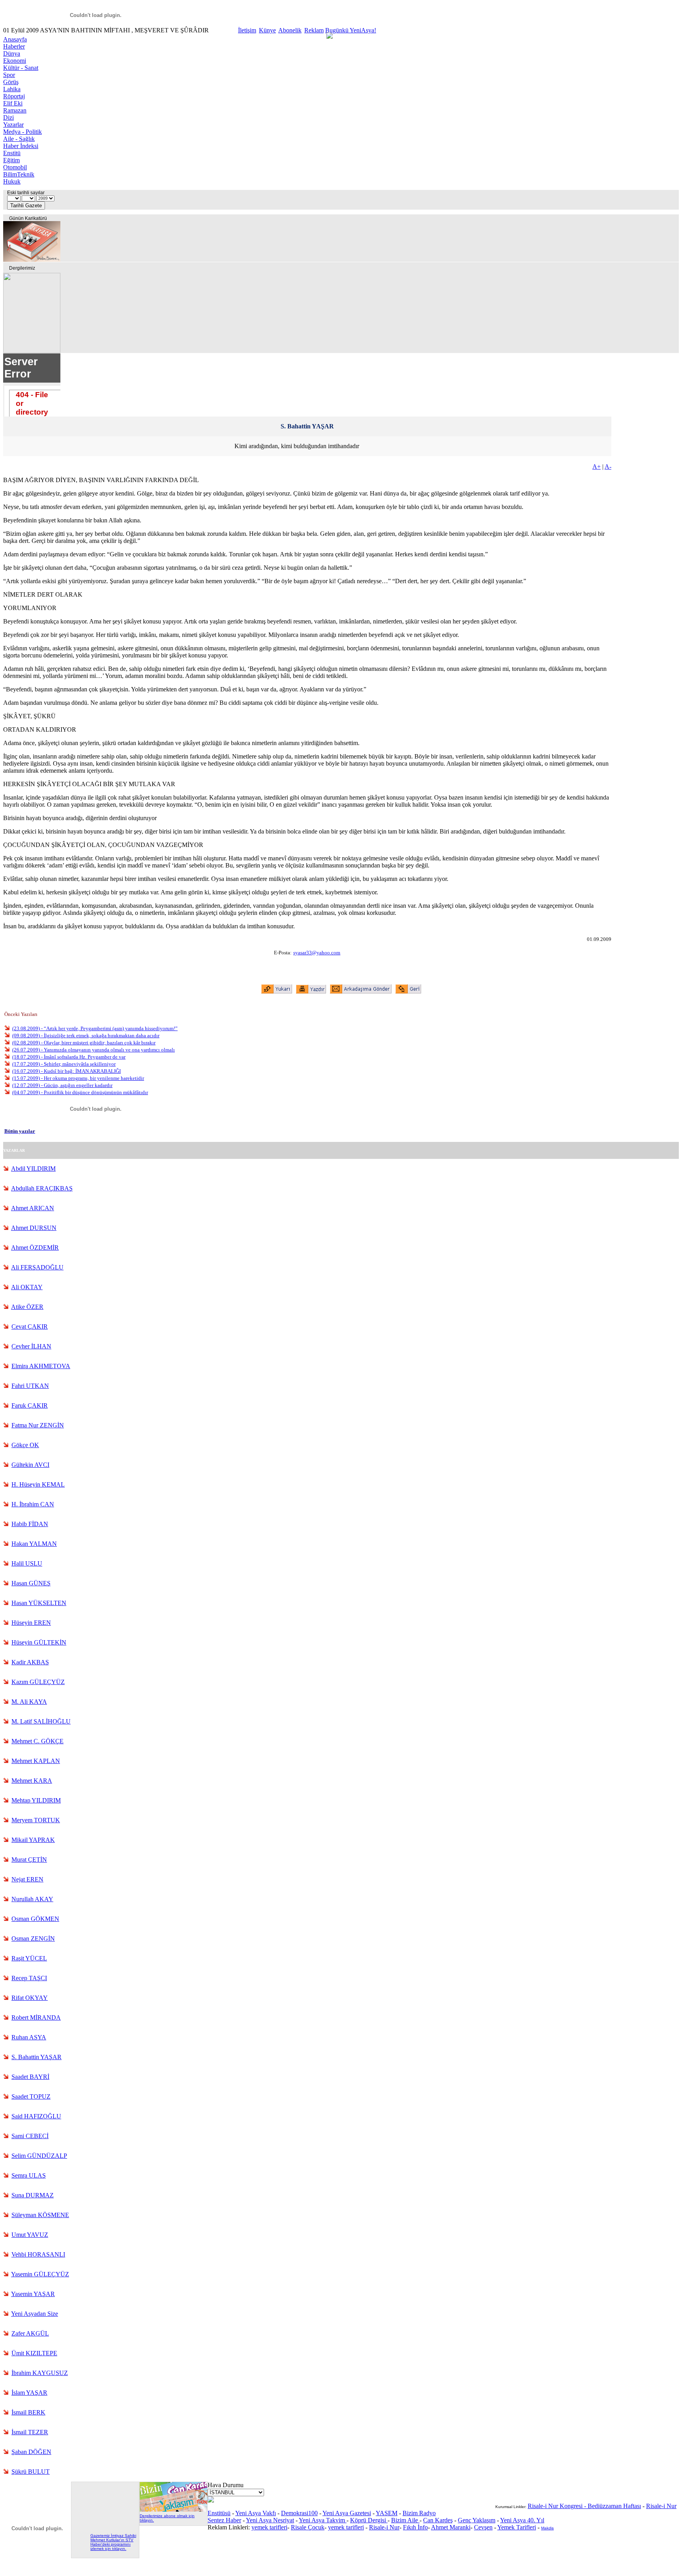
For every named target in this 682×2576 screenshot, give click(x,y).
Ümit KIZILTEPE (34, 2353)
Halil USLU (27, 1563)
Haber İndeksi (21, 146)
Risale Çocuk (308, 2527)
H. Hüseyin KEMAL (38, 1484)
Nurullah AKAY (32, 1899)
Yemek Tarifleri (517, 2527)
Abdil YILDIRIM (33, 1169)
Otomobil (15, 167)
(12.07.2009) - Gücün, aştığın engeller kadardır (62, 1085)
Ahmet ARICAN (33, 1208)
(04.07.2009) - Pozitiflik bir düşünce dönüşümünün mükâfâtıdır (80, 1092)
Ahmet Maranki (451, 2527)
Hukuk (12, 181)
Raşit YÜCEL (29, 1958)
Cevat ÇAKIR (30, 1326)
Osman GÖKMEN (35, 1919)
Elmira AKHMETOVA (41, 1366)
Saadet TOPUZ (31, 2096)
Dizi (8, 117)
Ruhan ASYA (29, 2037)
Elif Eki (13, 103)
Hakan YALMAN (34, 1544)
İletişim (247, 30)
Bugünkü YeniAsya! (351, 30)
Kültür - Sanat (21, 68)
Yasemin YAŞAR (33, 2294)
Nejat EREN (27, 1879)
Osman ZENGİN (33, 1939)
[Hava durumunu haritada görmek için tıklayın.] (211, 2500)
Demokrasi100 (299, 2513)
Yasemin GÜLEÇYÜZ (40, 2274)
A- (608, 467)
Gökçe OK (25, 1445)
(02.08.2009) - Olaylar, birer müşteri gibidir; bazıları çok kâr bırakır (84, 1043)
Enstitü (12, 153)
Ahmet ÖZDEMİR (35, 1248)
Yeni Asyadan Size (35, 2314)
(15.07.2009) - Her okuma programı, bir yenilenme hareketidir (78, 1078)
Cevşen (483, 2527)
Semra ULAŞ (29, 2175)
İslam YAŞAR (29, 2393)
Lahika (12, 89)
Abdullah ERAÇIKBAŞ (42, 1188)
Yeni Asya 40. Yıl (522, 2520)
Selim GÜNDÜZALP (39, 2156)
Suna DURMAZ (33, 2195)
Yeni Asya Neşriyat (270, 2520)
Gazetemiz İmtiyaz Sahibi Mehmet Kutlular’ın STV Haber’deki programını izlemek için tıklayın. (113, 2542)
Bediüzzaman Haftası (614, 2506)
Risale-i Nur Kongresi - (558, 2506)
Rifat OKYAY (30, 1998)
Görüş (11, 82)
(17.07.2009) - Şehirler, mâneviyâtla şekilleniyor (64, 1064)
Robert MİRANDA (36, 2017)
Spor (9, 75)
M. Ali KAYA (29, 1702)
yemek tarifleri (269, 2527)
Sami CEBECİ (30, 2136)
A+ (597, 467)
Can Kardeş (438, 2520)
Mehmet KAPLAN (36, 1761)
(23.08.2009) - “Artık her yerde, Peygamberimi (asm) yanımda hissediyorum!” (95, 1028)
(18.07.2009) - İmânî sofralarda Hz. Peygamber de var (69, 1057)
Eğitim (11, 160)
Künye (267, 30)
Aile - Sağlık (19, 139)
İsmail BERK (28, 2412)
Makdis (547, 2528)
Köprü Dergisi (369, 2520)
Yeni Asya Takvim (323, 2520)
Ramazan (15, 110)
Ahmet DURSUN (34, 1228)
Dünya (12, 54)
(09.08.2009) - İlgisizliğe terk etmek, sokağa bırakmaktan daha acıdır (86, 1035)
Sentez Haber (224, 2520)
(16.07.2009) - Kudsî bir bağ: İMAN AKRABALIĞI (67, 1071)
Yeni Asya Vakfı (256, 2513)
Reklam (314, 30)
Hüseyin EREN (31, 1623)
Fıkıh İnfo (415, 2527)
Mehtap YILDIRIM (36, 1800)
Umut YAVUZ (30, 2235)
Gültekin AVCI (30, 1465)
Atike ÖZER (27, 1307)
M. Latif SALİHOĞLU (41, 1721)
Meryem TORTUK (36, 1820)
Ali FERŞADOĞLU (37, 1267)
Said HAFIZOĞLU (36, 2116)
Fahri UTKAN (30, 1386)
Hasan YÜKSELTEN (39, 1603)
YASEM (387, 2513)
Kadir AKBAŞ (30, 1662)
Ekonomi (15, 61)
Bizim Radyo (419, 2513)
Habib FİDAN (30, 1524)
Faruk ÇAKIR (30, 1405)
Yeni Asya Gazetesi (347, 2513)
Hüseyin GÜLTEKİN (39, 1642)
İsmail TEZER (30, 2432)
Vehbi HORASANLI (38, 2254)
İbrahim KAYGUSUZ (40, 2373)
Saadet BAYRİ (30, 2077)
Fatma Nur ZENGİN (38, 1425)
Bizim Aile (405, 2520)
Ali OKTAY (27, 1287)
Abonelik (290, 30)
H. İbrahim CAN (33, 1504)
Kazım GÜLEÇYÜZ (38, 1682)
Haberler (14, 46)
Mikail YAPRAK (33, 1840)
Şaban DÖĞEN (31, 2452)
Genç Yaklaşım (477, 2520)
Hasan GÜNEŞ (31, 1583)
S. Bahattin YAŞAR (37, 2057)
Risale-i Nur (384, 2527)
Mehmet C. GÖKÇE (37, 1741)
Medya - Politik (22, 132)
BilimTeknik (19, 174)
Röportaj (14, 96)
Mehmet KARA (32, 1781)
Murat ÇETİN (29, 1860)
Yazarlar (13, 125)
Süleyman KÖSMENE (40, 2215)
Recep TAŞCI (29, 1978)
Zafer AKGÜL (30, 2333)
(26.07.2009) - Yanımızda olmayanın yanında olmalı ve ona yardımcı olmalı (94, 1050)
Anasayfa (15, 39)
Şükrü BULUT (31, 2472)
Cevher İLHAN (31, 1346)
